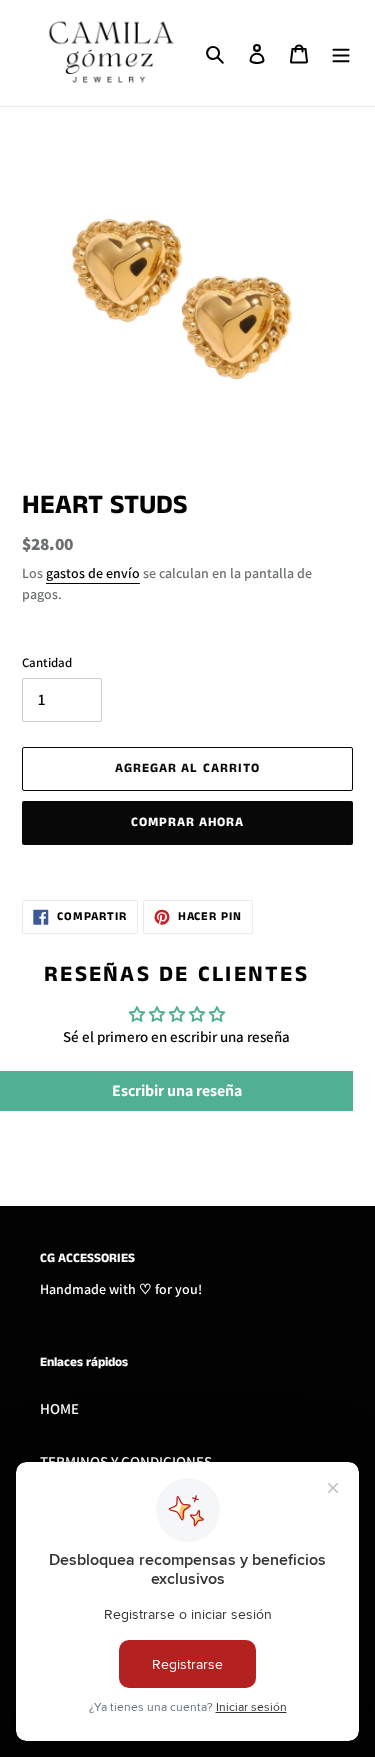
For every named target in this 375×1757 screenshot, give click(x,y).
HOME (59, 1408)
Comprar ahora (188, 822)
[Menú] (341, 53)
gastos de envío (93, 573)
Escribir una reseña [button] (177, 1090)
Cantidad (47, 662)
